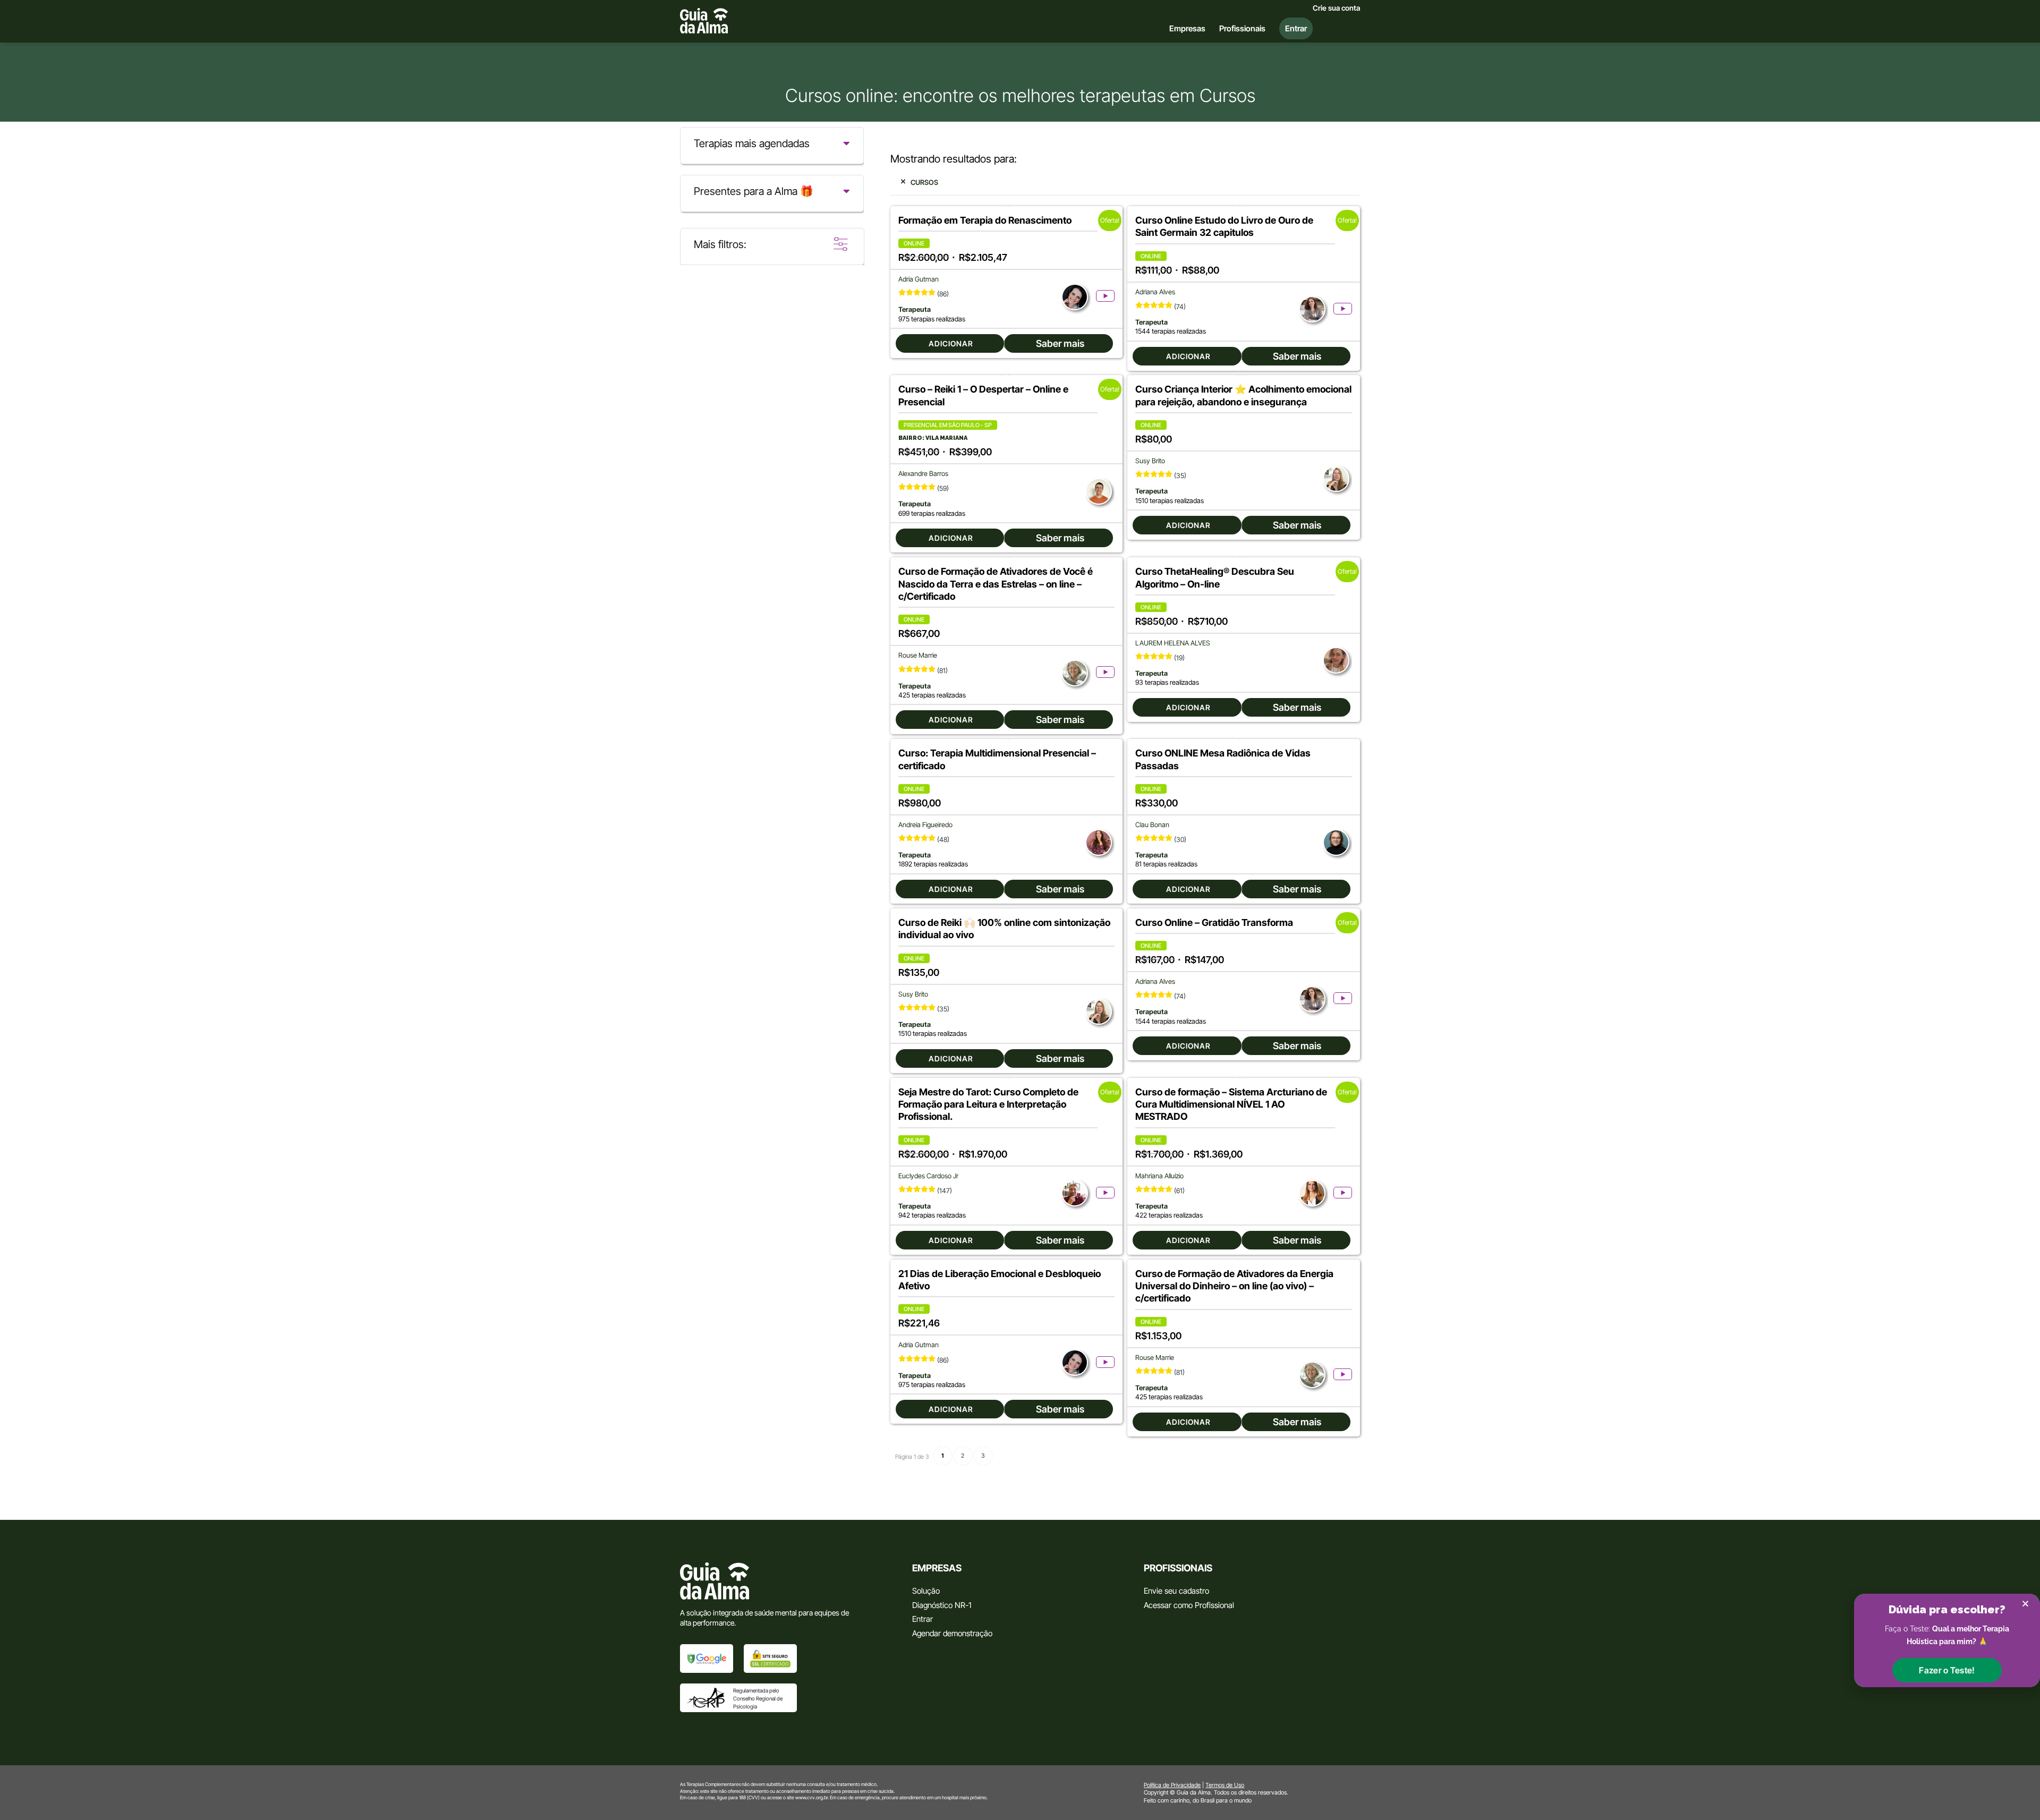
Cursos (924, 182)
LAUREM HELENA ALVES (1173, 643)
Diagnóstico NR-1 (942, 1605)
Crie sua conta (1336, 8)
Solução (926, 1591)
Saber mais (1060, 343)
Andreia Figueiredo (925, 825)
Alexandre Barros (923, 474)
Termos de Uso (1225, 1785)
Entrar (923, 1619)
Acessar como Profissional (1189, 1605)
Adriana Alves (1155, 292)
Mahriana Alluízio (1159, 1176)
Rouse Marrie (918, 655)
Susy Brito (1150, 461)
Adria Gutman (919, 279)
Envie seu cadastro (1176, 1591)
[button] (1947, 1670)
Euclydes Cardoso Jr (928, 1176)
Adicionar (951, 343)
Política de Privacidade (1172, 1785)
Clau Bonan (1152, 825)
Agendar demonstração (952, 1633)
